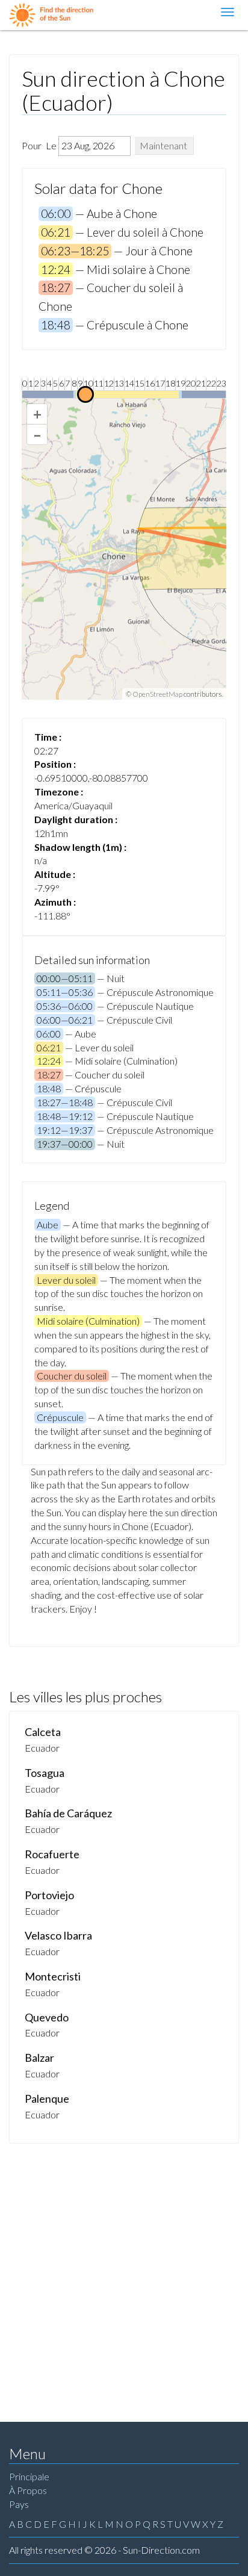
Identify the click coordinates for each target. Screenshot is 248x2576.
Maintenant (163, 145)
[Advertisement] (124, 2274)
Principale (29, 2476)
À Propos (28, 2490)
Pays (19, 2504)
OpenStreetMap (157, 694)
